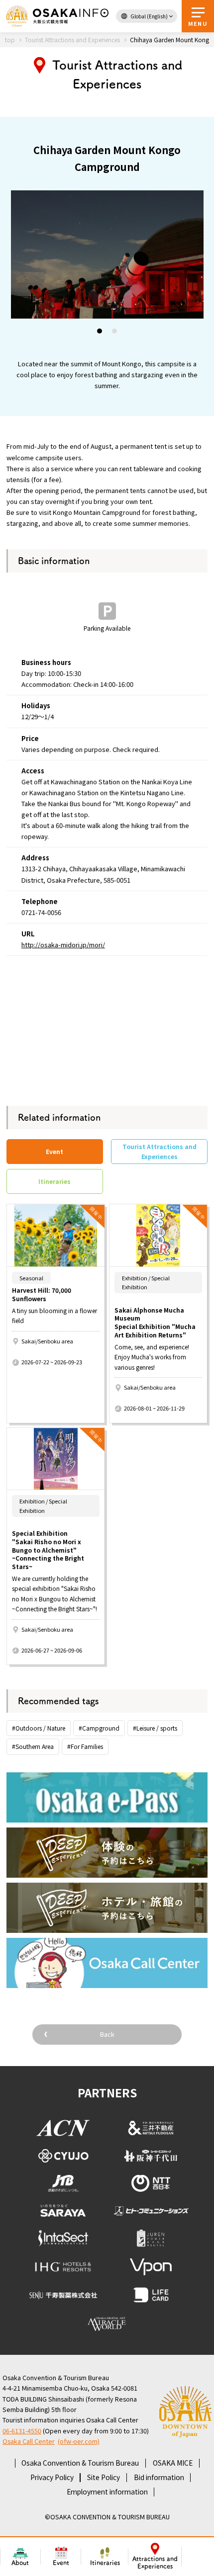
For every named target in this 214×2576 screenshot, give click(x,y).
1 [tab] (100, 332)
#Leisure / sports (155, 1728)
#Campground (99, 1728)
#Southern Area (33, 1746)
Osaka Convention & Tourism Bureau (80, 2463)
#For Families (85, 1746)
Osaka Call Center (29, 2441)
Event (61, 2563)
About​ (20, 2563)
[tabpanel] (107, 254)
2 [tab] (115, 332)
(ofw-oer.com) (79, 2441)
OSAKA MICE (173, 2463)
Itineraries (105, 2563)
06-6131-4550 (22, 2431)
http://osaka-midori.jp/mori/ (63, 945)
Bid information (159, 2477)
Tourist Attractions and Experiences (160, 1151)
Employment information (107, 2492)
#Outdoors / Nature (39, 1728)
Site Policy (104, 2477)
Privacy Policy (52, 2477)
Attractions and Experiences (155, 2563)
